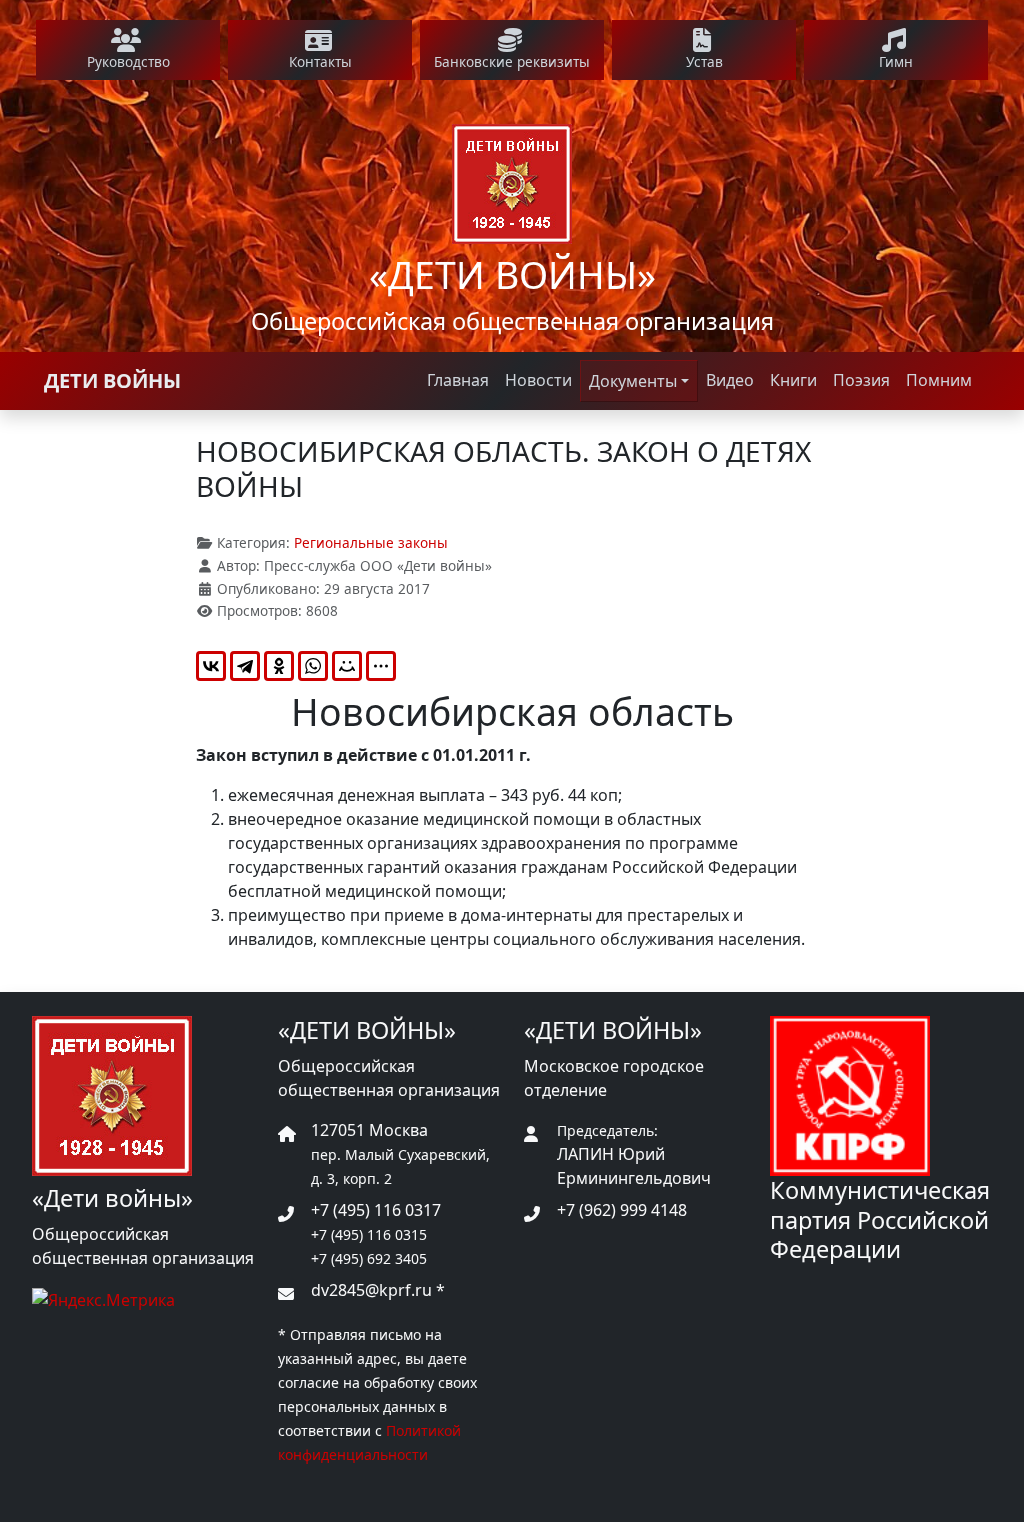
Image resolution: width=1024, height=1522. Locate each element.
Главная (458, 380)
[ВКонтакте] (211, 666)
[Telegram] (245, 666)
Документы (633, 381)
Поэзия (861, 380)
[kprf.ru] (850, 1095)
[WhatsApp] (313, 666)
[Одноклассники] (279, 666)
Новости (538, 380)
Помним (939, 380)
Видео (730, 380)
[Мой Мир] (347, 666)
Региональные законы (371, 542)
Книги (793, 380)
